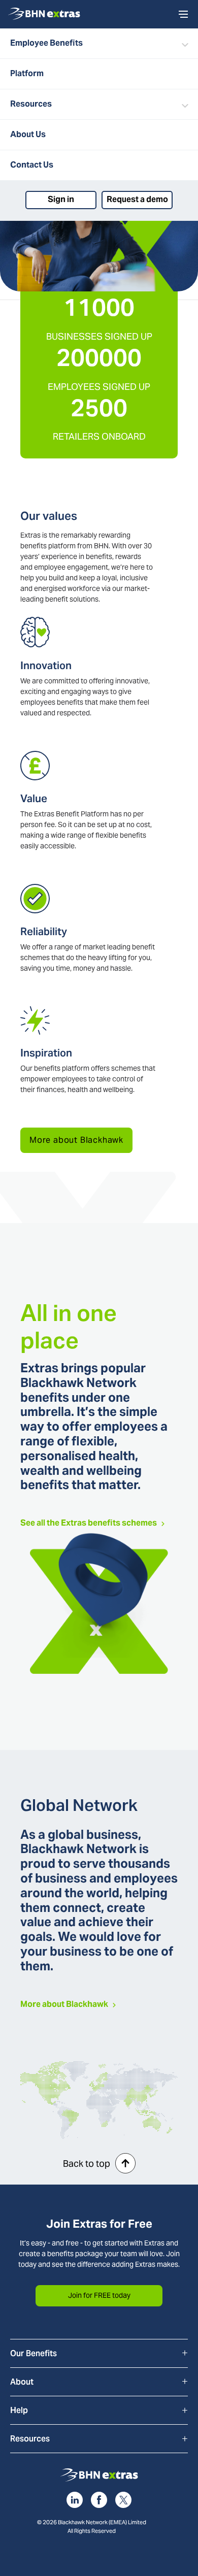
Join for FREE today (99, 2295)
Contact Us (32, 165)
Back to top (87, 2164)
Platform (27, 73)
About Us (28, 134)
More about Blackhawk (76, 1140)
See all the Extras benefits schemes (89, 1523)
